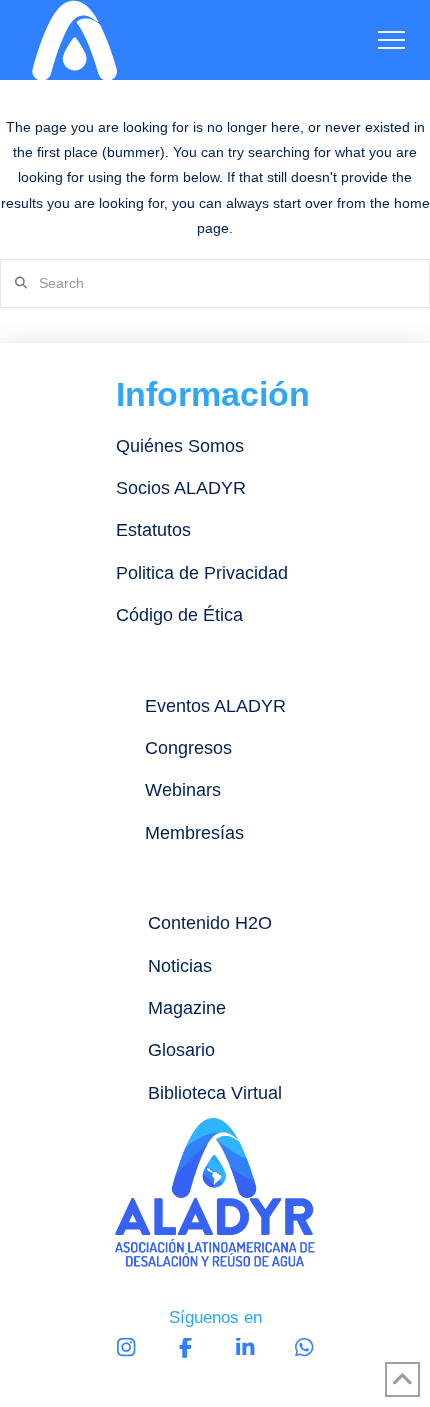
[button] (391, 40)
